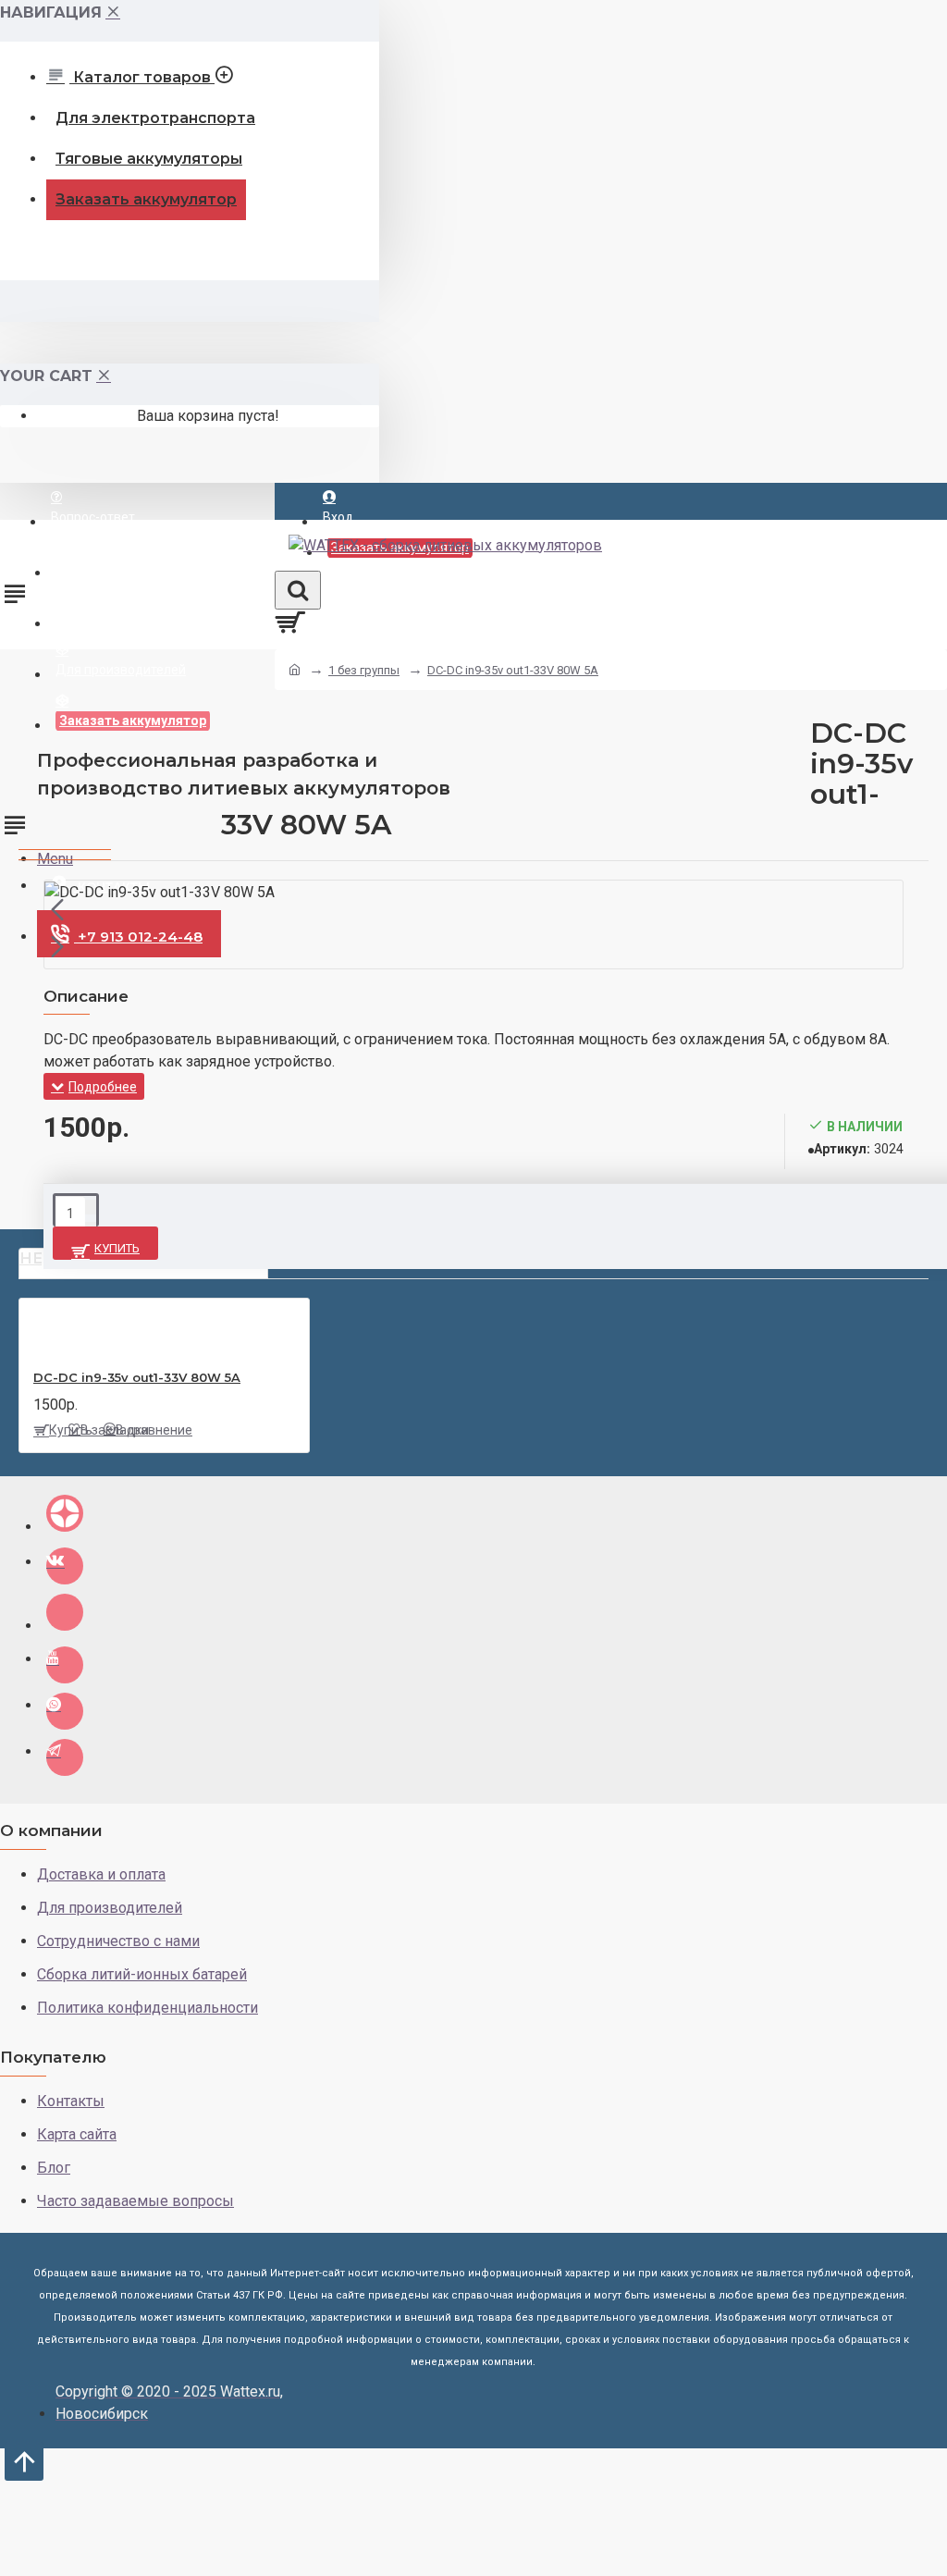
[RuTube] (65, 1612)
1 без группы (364, 670)
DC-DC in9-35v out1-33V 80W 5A (513, 670)
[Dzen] (65, 1513)
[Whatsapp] (65, 1711)
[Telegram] (65, 1757)
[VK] (65, 1566)
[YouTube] (65, 1665)
